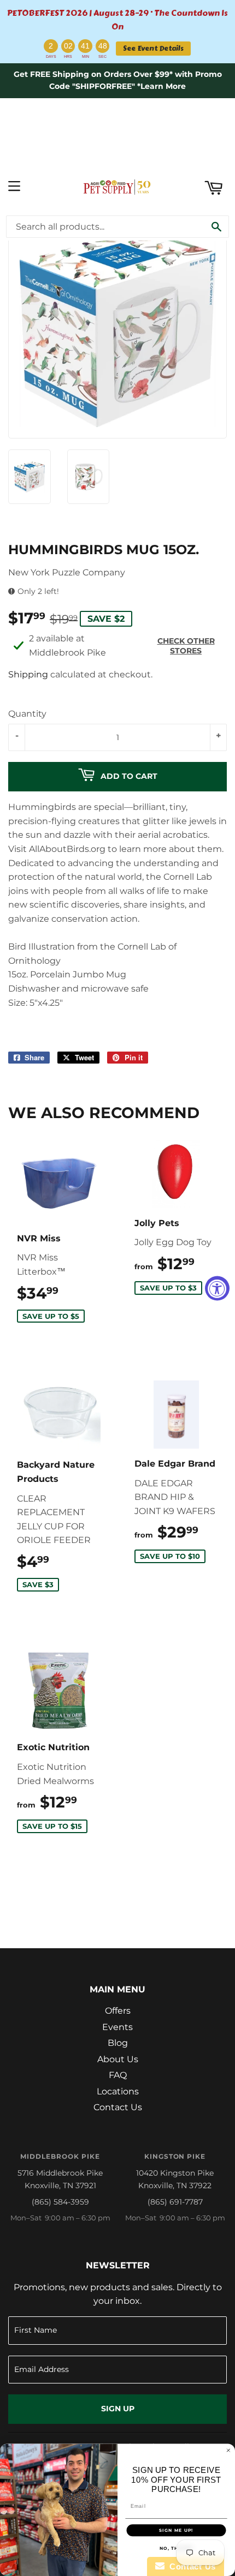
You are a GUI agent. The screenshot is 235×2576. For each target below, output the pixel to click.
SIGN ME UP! (176, 2530)
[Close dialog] (228, 2450)
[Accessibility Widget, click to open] (217, 1288)
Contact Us (118, 2107)
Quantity (27, 714)
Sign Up (118, 2409)
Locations (118, 2091)
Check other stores (186, 646)
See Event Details (153, 48)
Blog (118, 2043)
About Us (118, 2059)
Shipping (28, 674)
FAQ (118, 2075)
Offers (118, 2011)
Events (117, 2027)
